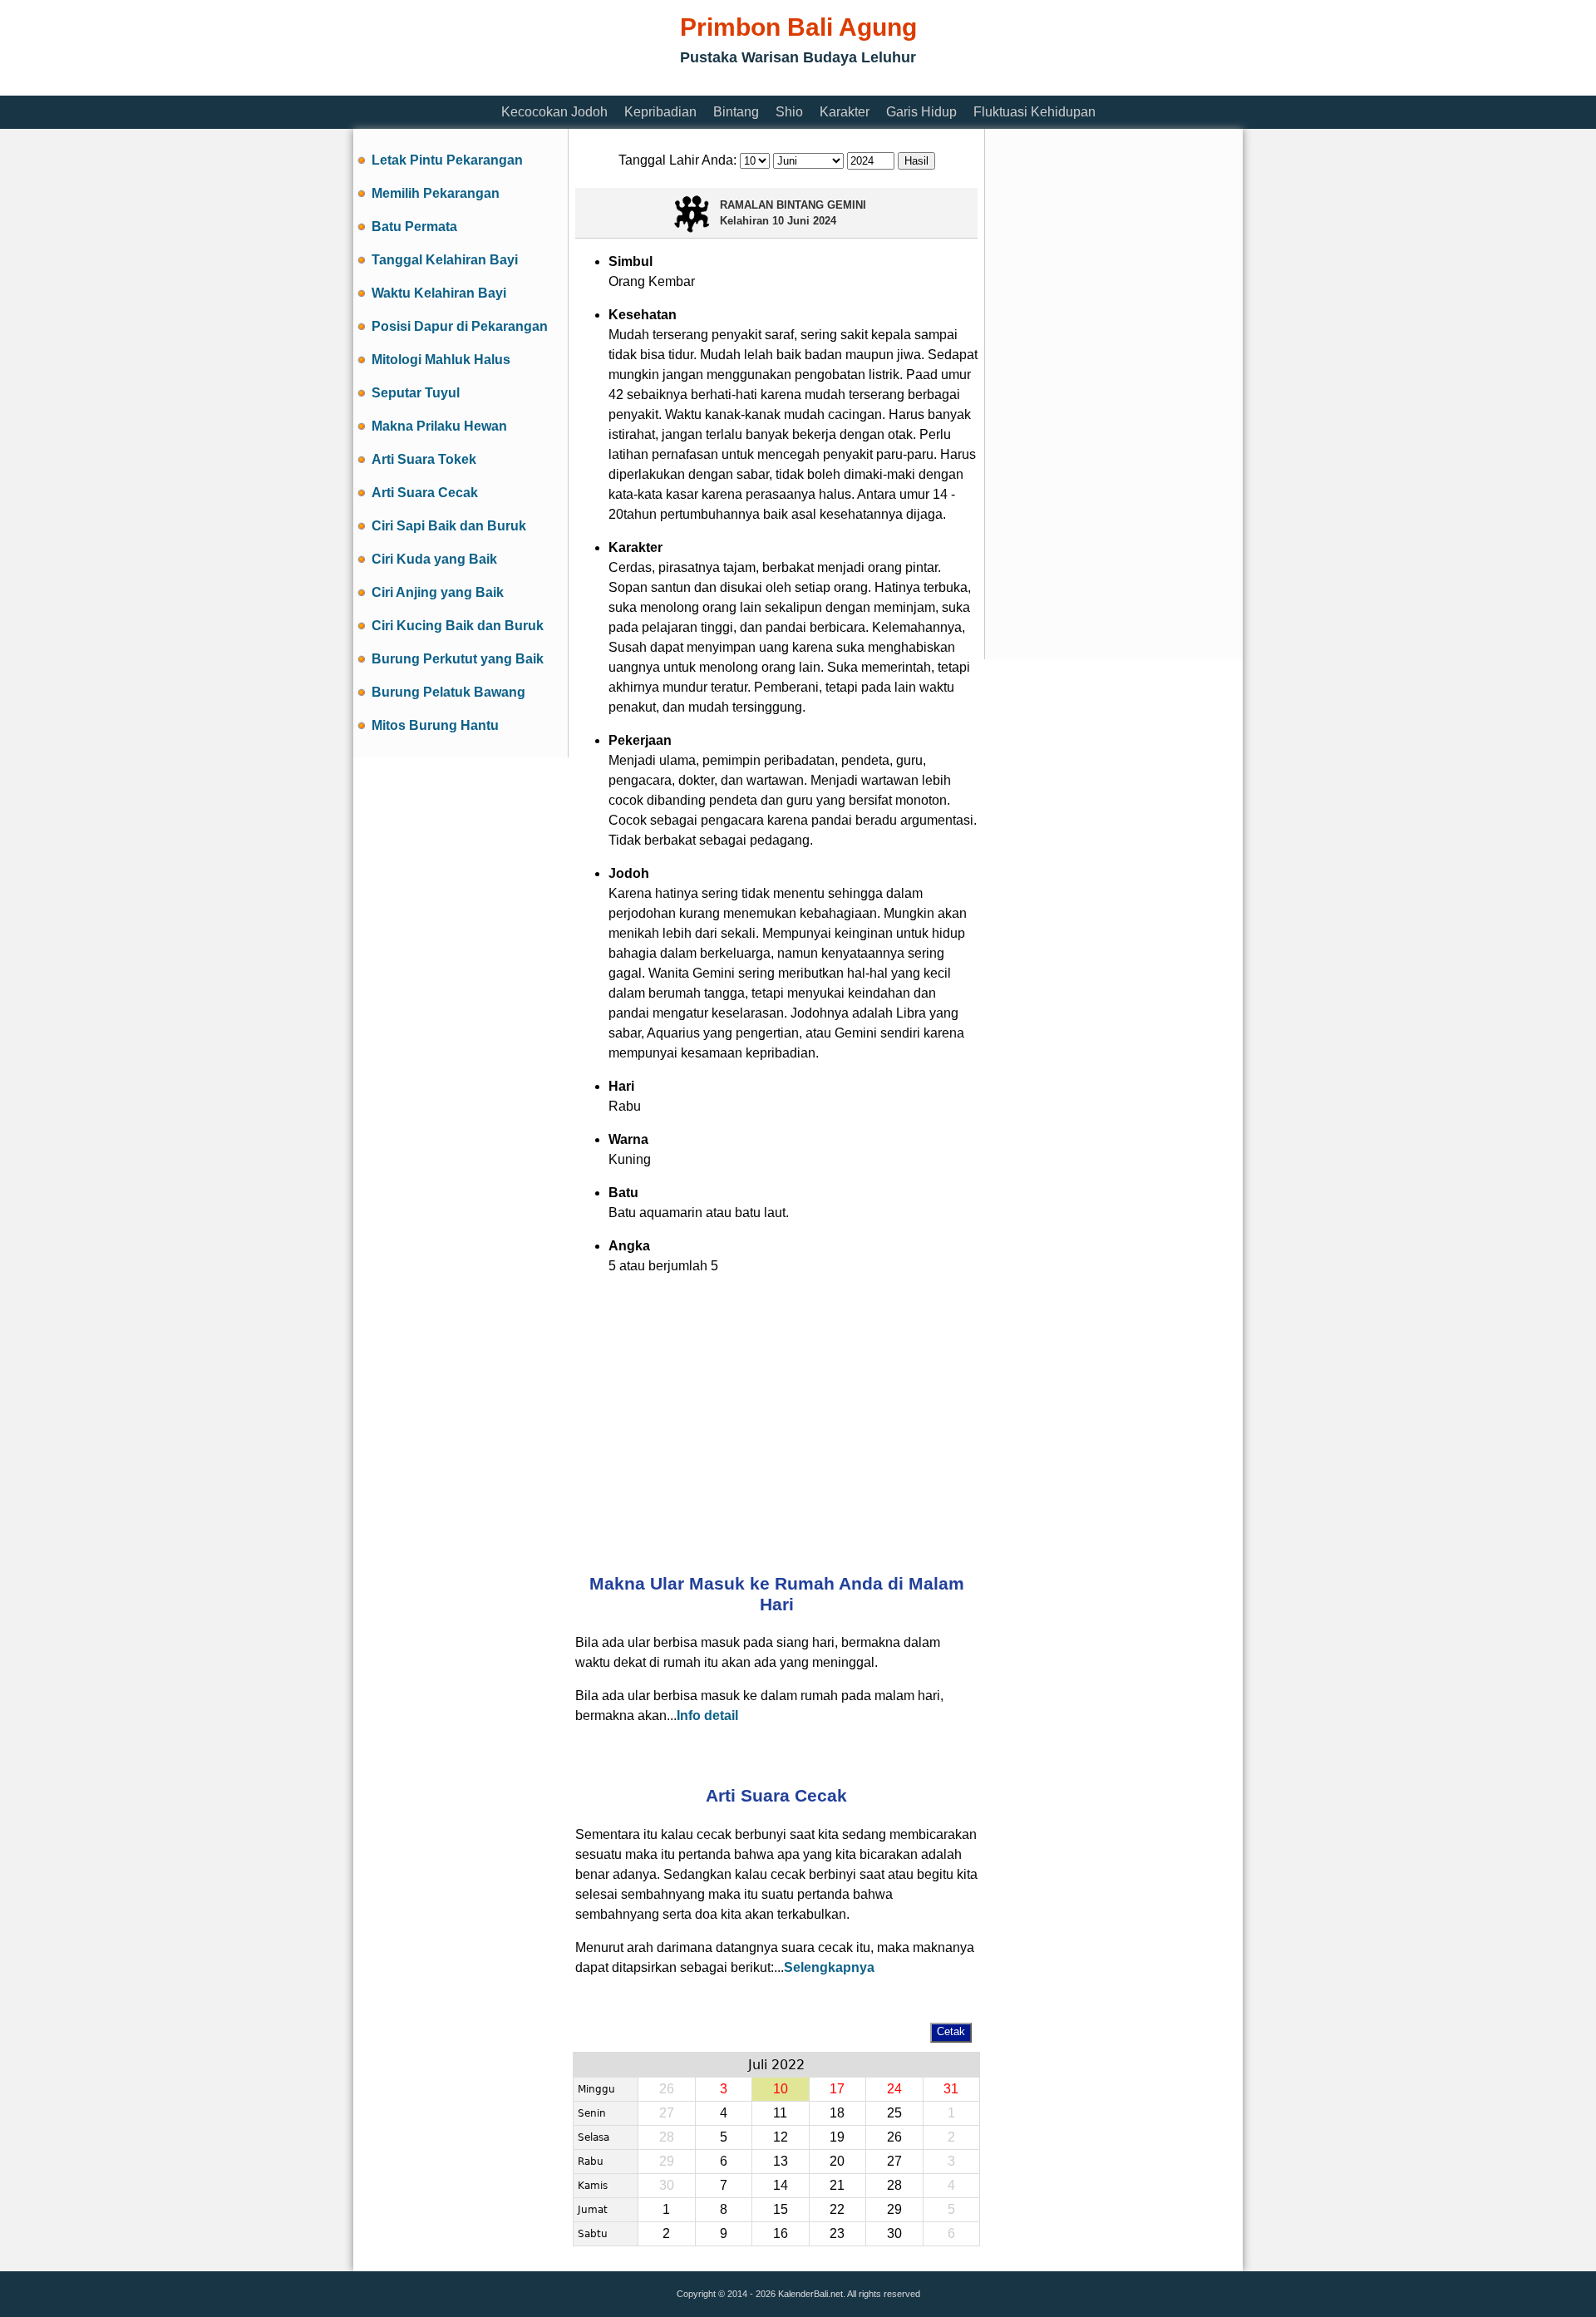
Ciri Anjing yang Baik (438, 592)
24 (894, 2089)
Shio (789, 112)
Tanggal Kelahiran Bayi (445, 260)
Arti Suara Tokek (424, 459)
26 (894, 2137)
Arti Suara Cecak (425, 493)
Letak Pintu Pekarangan (447, 160)
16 (781, 2233)
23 (837, 2233)
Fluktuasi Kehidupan (1034, 112)
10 (781, 2089)
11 (780, 2113)
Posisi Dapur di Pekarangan (460, 326)
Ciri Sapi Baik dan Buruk (449, 526)
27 (894, 2161)
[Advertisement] (656, 85)
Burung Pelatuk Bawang (448, 692)
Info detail (707, 1716)
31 (951, 2089)
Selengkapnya (829, 1967)
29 (894, 2209)
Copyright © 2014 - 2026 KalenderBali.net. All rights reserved (798, 2294)
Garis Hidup (921, 112)
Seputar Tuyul (416, 393)
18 (837, 2113)
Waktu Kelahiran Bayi (439, 293)
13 (781, 2161)
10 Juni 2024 (804, 221)
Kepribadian (660, 112)
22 (837, 2209)
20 (837, 2161)
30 (894, 2233)
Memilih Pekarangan (436, 193)
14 (781, 2185)
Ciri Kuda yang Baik (434, 559)
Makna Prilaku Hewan (439, 426)
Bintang (736, 112)
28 (894, 2185)
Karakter (845, 112)
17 (837, 2089)
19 (837, 2137)
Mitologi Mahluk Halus (441, 360)
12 (781, 2137)
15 (781, 2209)
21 (837, 2185)
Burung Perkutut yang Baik (458, 659)
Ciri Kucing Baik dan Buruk (458, 626)
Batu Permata (414, 227)
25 (894, 2113)
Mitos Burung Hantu (435, 725)
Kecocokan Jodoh (554, 112)
